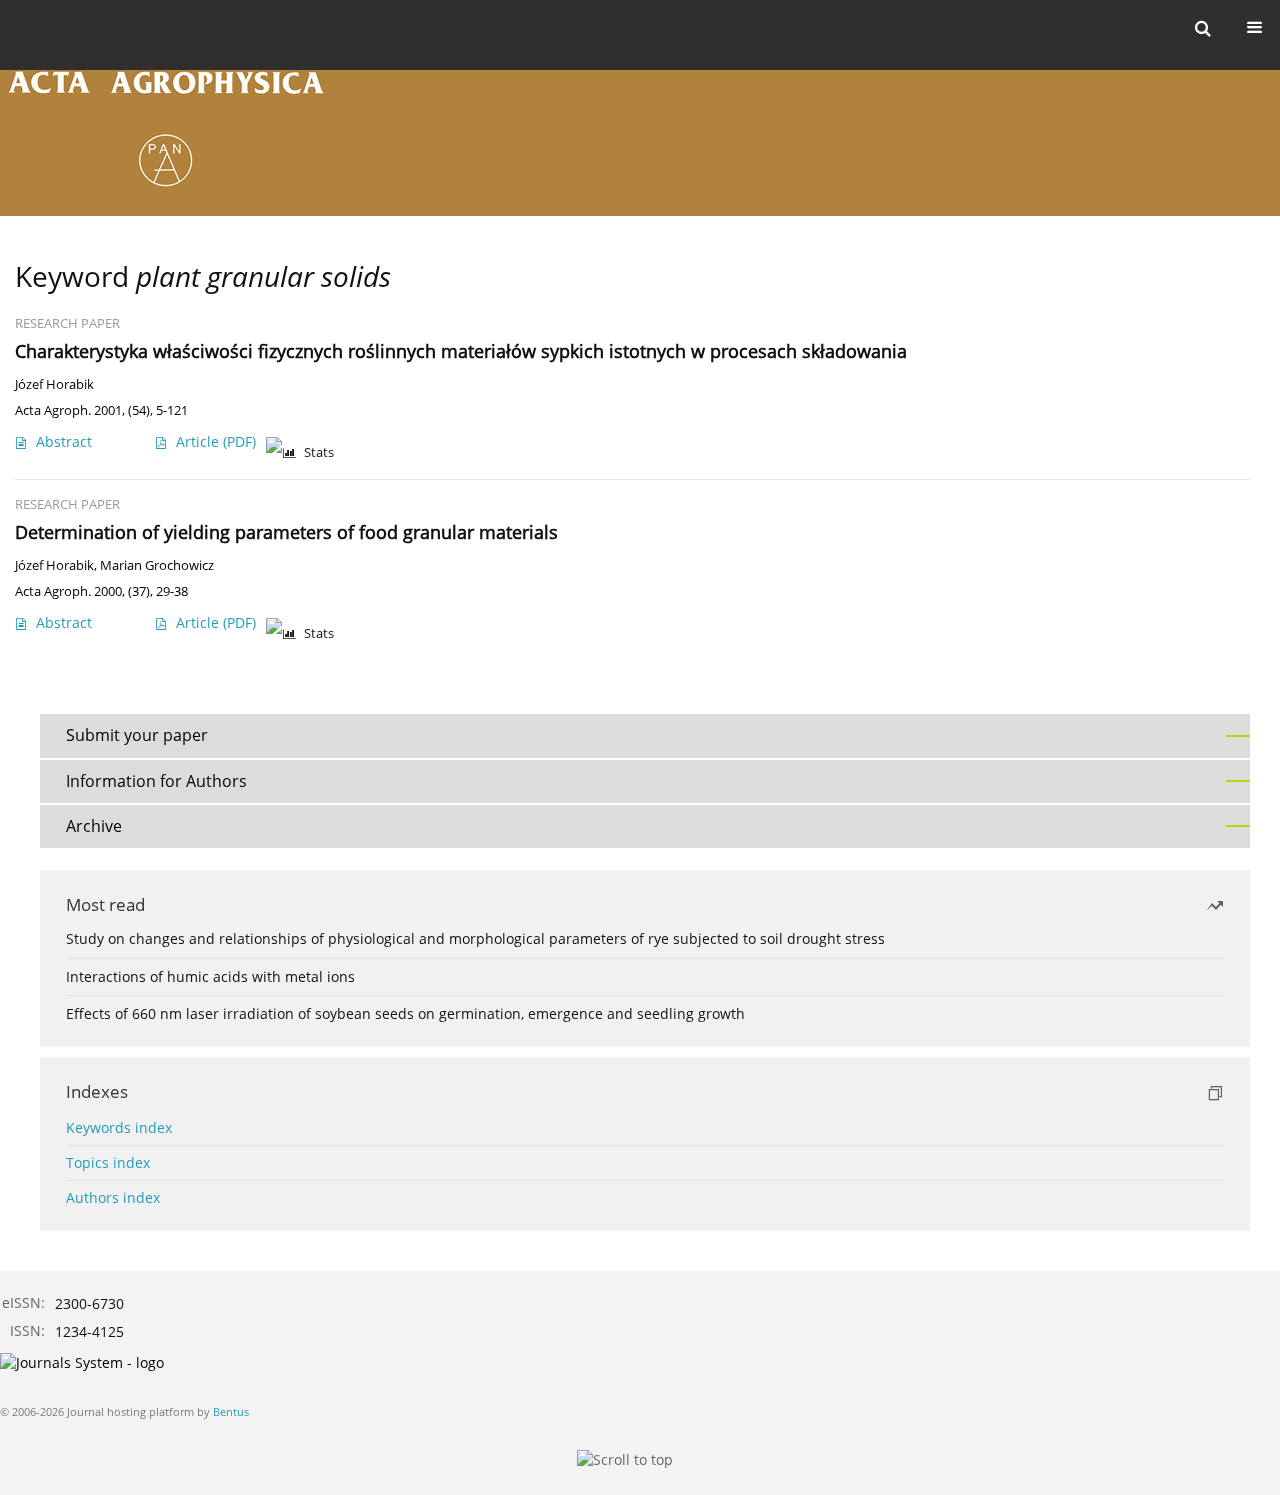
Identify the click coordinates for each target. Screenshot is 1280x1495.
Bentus (231, 1411)
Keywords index (119, 1127)
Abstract (64, 441)
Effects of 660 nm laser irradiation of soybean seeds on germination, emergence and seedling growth (405, 1013)
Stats (319, 452)
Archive (94, 826)
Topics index (108, 1162)
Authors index (113, 1197)
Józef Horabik (54, 384)
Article (216, 441)
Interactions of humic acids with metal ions (210, 976)
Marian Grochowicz (157, 565)
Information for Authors (156, 781)
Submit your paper (137, 735)
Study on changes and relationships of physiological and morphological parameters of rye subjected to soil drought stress (475, 938)
